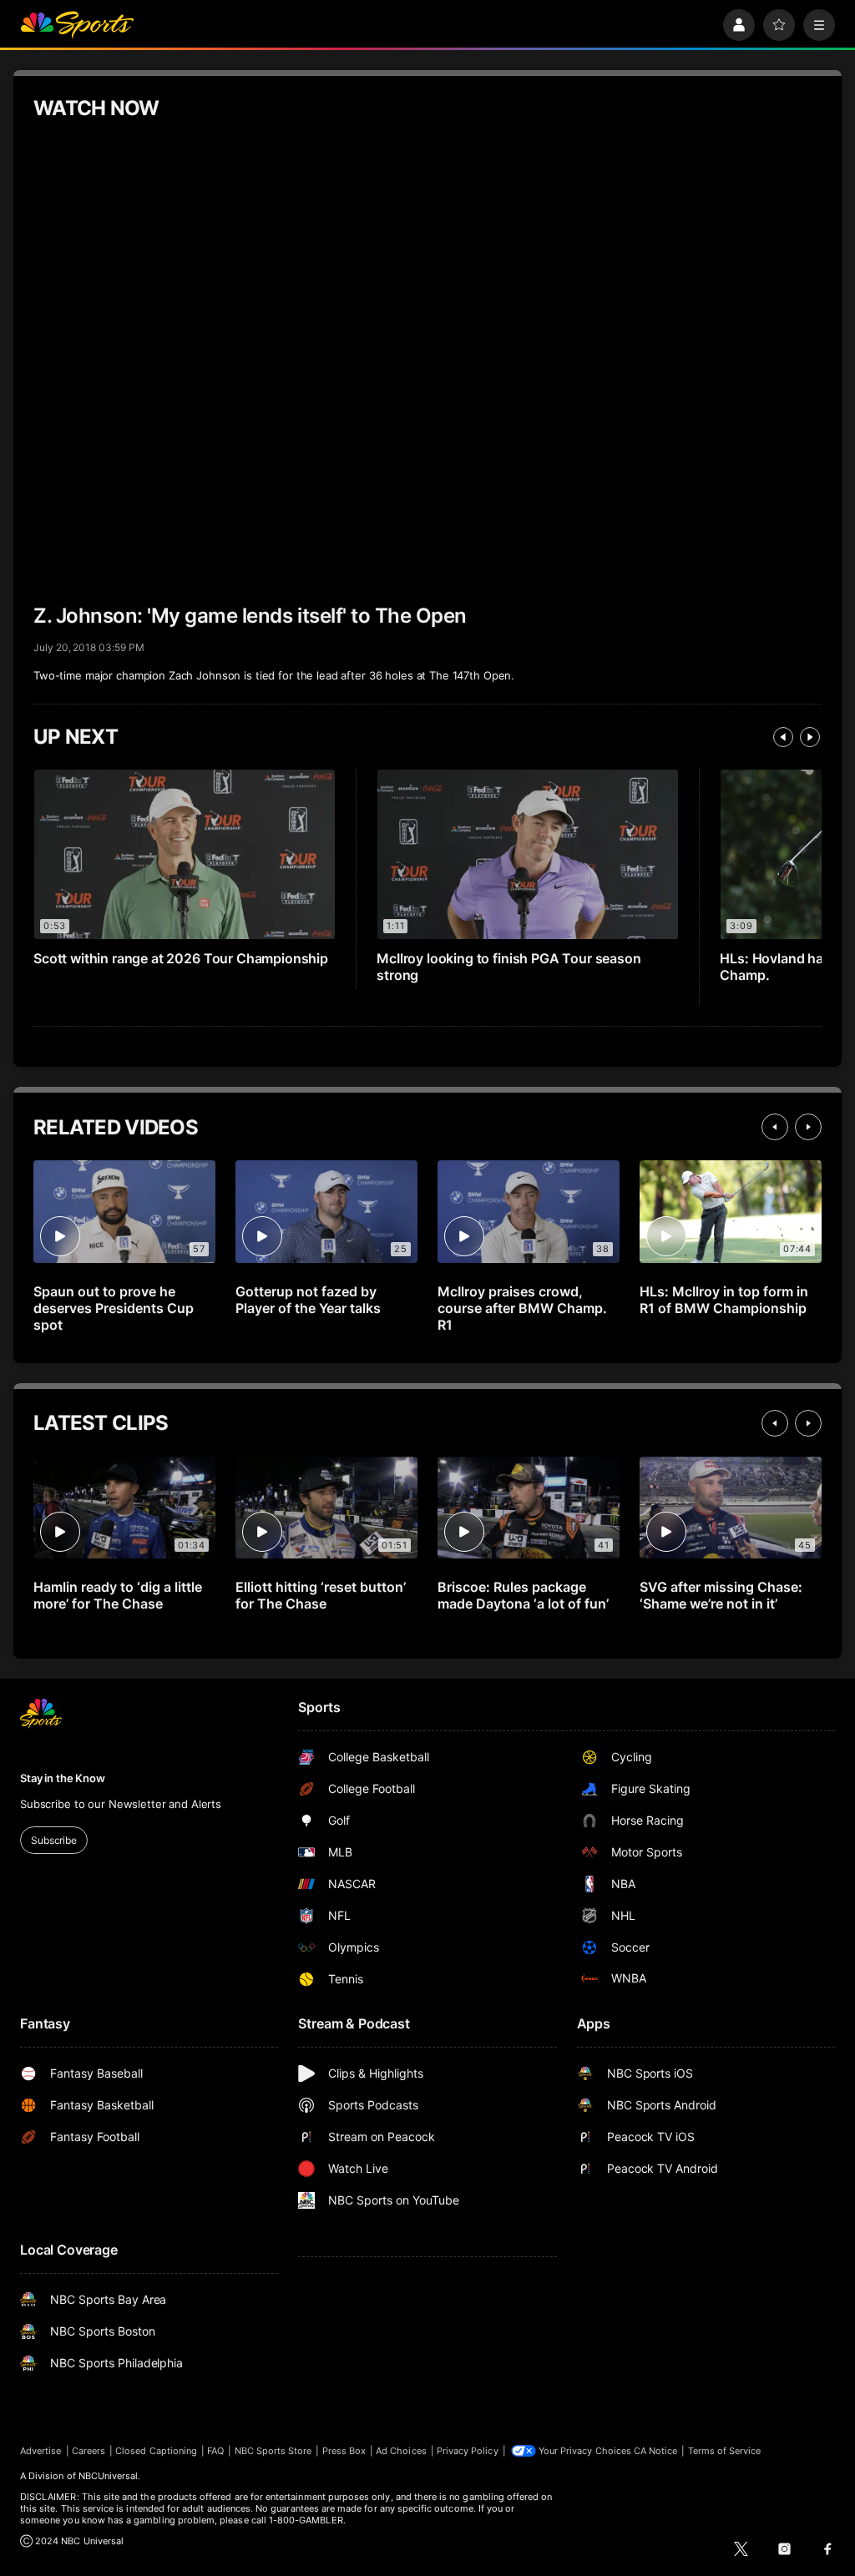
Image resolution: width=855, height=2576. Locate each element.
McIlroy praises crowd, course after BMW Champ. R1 (522, 1308)
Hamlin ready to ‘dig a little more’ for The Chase (118, 1595)
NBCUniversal (109, 2476)
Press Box (344, 2451)
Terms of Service (725, 2451)
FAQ (215, 2451)
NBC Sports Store (273, 2451)
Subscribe (54, 1840)
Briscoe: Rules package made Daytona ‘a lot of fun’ (523, 1595)
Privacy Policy (468, 2451)
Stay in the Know (63, 1778)
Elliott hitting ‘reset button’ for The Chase (321, 1595)
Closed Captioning (156, 2451)
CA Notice (656, 2451)
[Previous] (783, 737)
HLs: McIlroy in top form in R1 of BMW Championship (724, 1300)
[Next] (810, 737)
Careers (89, 2451)
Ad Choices (401, 2451)
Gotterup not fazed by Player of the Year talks (308, 1300)
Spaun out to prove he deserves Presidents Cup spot (114, 1308)
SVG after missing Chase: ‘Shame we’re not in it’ (721, 1595)
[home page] (77, 25)
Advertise (41, 2451)
